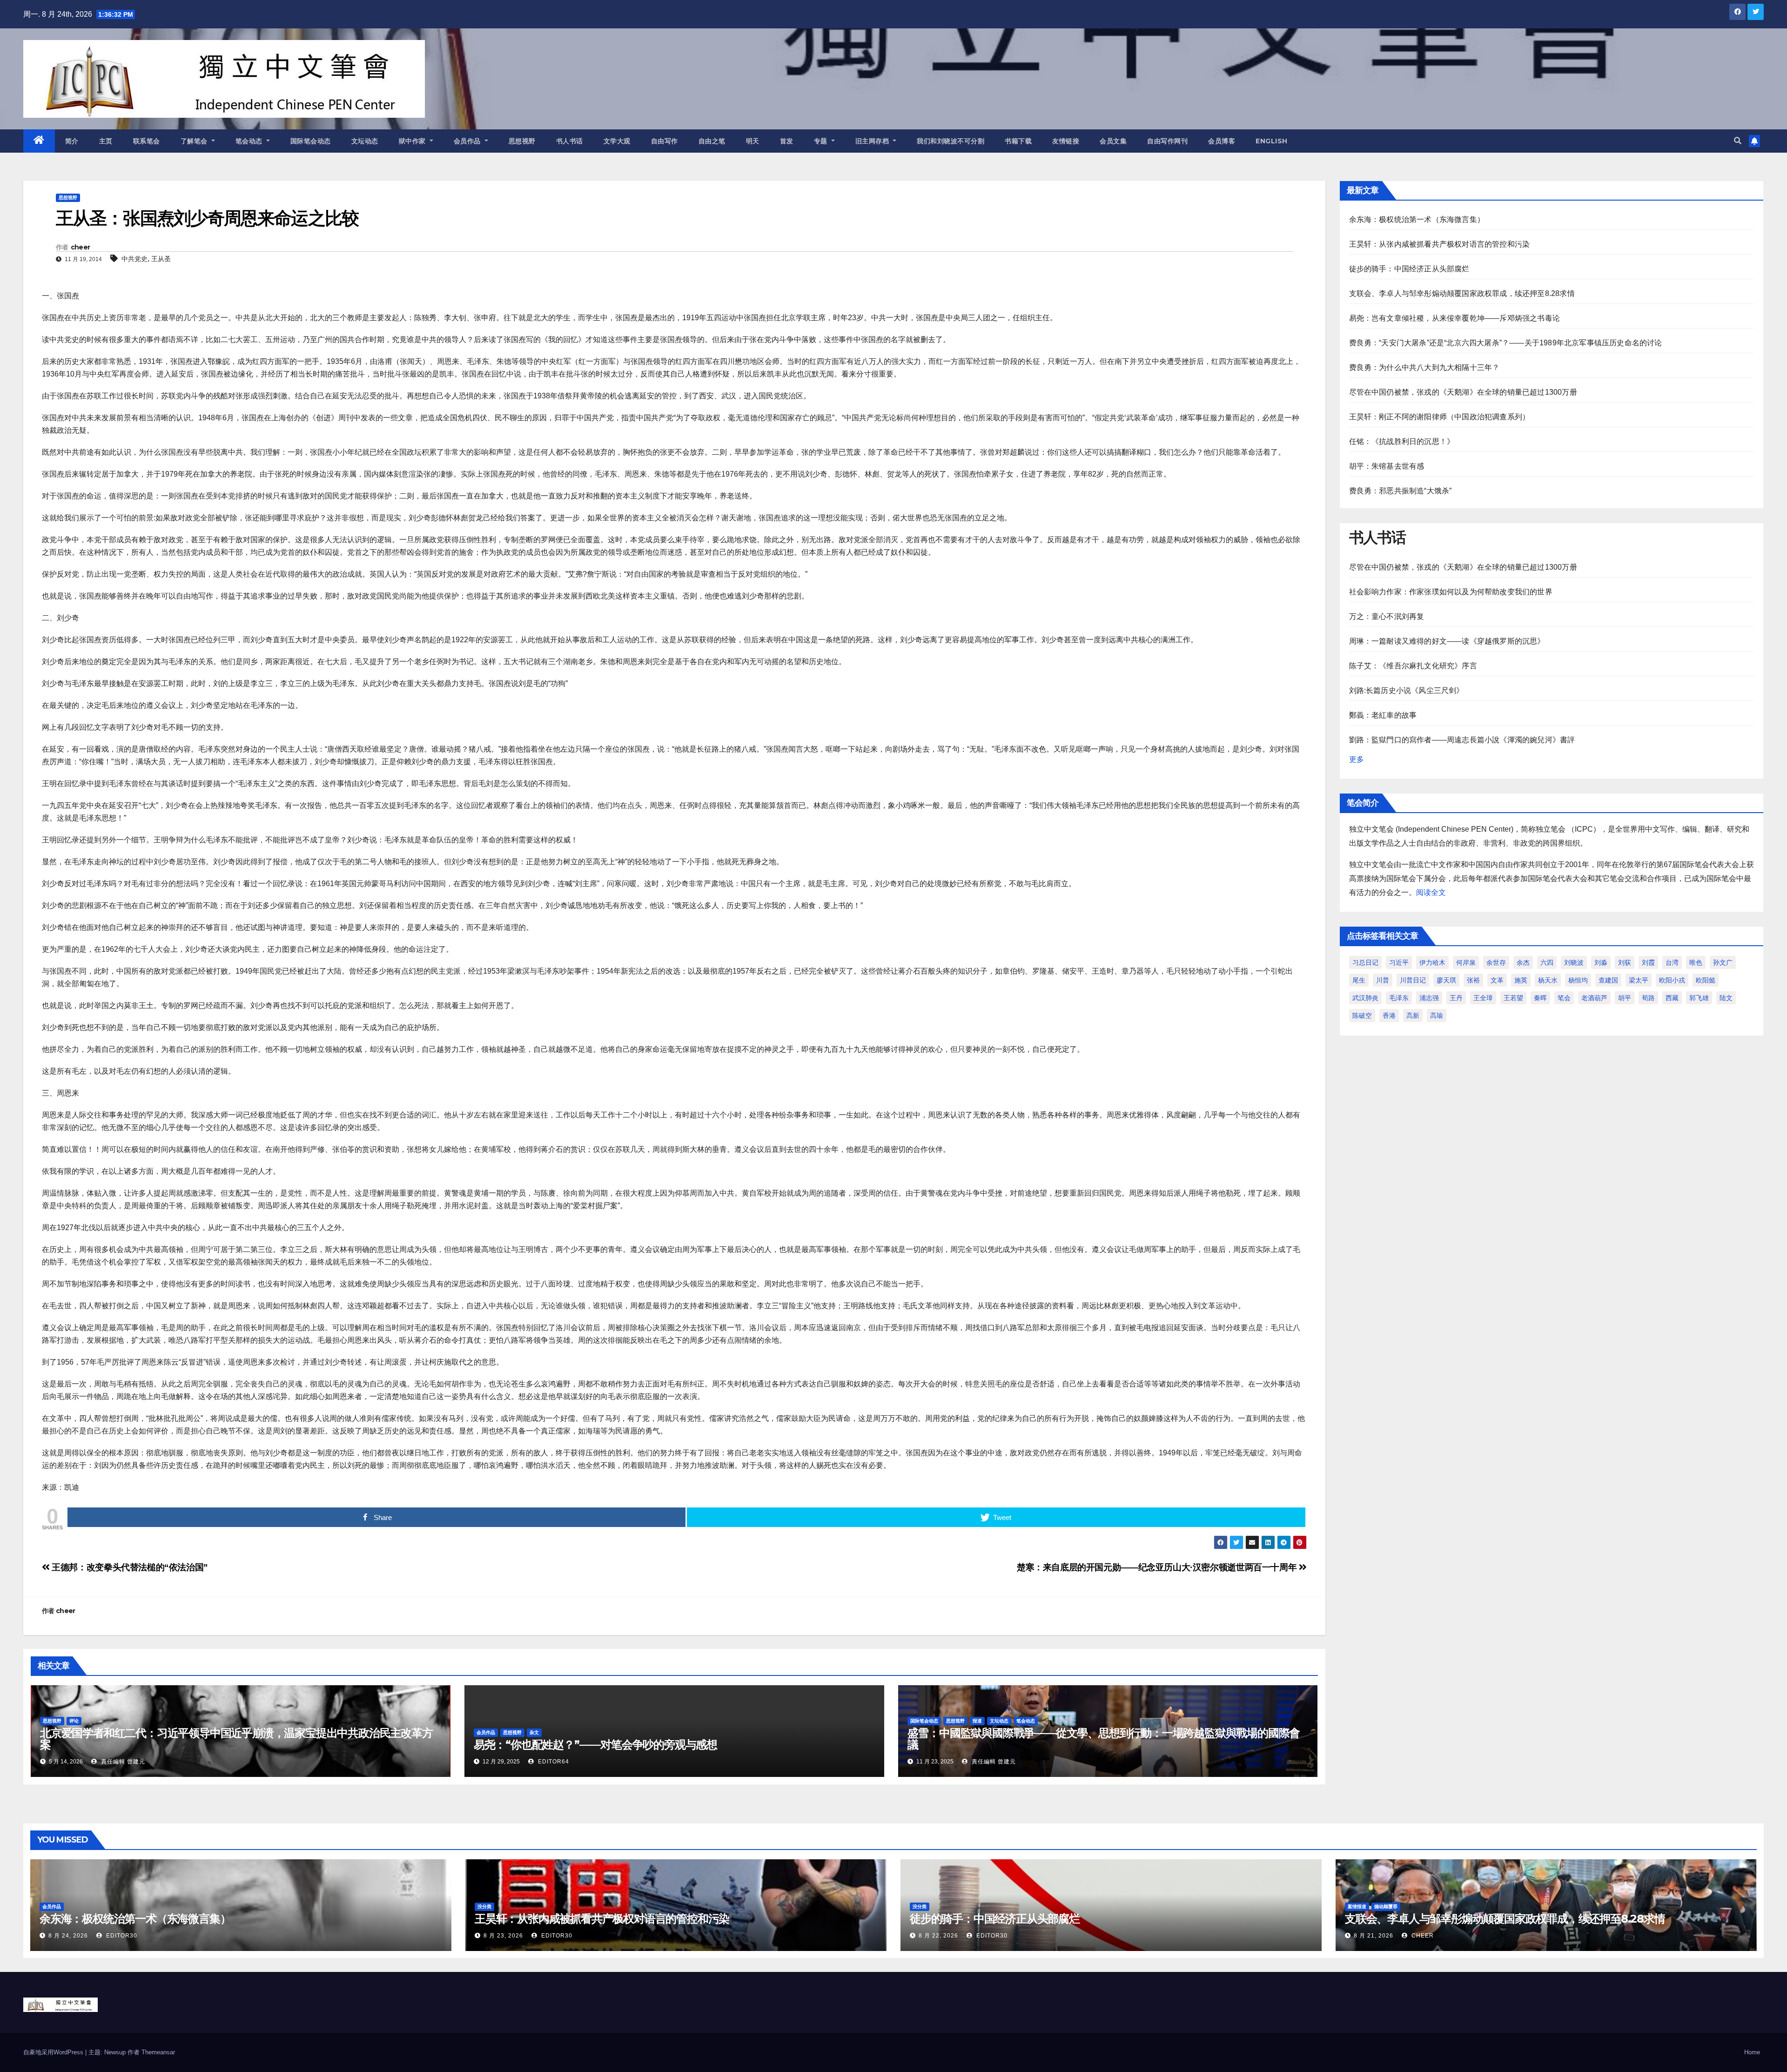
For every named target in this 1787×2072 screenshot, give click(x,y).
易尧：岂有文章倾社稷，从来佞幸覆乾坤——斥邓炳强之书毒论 (1455, 318)
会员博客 (1222, 141)
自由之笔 (712, 141)
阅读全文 (1431, 892)
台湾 (1672, 962)
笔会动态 (250, 141)
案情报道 (1357, 1907)
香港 (1389, 1016)
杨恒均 (1578, 980)
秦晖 (1540, 998)
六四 (1547, 962)
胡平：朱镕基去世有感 (1387, 466)
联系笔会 (147, 141)
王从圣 (161, 259)
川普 (1383, 980)
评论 (74, 1721)
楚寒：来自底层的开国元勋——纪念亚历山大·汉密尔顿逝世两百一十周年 (1158, 1567)
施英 (1521, 980)
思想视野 (522, 141)
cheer (81, 247)
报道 (977, 1721)
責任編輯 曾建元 (122, 1762)
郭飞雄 (1699, 998)
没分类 (484, 1907)
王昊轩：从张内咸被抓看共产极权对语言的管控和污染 (1440, 244)
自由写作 (665, 141)
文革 (1497, 980)
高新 (1413, 1016)
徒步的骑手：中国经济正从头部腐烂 (1409, 269)
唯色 (1696, 962)
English (1272, 141)
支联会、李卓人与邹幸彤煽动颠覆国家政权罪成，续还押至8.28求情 (1462, 293)
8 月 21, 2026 (1374, 1936)
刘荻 (1625, 962)
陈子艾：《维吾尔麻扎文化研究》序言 (1413, 666)
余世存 (1496, 962)
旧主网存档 (873, 141)
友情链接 (1066, 141)
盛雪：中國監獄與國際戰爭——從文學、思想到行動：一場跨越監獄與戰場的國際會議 (1104, 1739)
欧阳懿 (1706, 980)
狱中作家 (413, 141)
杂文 (534, 1732)
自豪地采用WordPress (54, 2052)
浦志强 (1429, 998)
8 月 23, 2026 (503, 1936)
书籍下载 (1018, 141)
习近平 (1399, 962)
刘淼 (1601, 962)
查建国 (1608, 980)
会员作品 (468, 141)
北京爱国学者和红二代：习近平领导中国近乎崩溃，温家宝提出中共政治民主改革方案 (236, 1739)
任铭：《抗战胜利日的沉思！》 (1402, 441)
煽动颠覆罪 (1386, 1907)
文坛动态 (365, 141)
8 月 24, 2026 (68, 1936)
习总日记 (1365, 962)
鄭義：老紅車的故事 (1383, 715)
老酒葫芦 (1594, 998)
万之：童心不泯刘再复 (1387, 616)
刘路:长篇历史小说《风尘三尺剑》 (1407, 690)
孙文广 (1723, 962)
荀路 (1648, 998)
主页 (106, 141)
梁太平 (1639, 980)
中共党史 (134, 259)
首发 (787, 141)
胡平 (1625, 998)
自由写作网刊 (1167, 141)
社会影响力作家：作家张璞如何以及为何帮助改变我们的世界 (1451, 592)
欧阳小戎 (1672, 980)
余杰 (1523, 962)
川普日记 (1413, 980)
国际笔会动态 (311, 141)
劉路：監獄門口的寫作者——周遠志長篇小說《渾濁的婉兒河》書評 (1462, 740)
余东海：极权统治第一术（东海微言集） (1417, 219)
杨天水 (1548, 980)
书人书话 (570, 141)
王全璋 (1483, 998)
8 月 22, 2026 (938, 1936)
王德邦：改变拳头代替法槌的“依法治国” (129, 1567)
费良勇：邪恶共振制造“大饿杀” (1401, 491)
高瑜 (1437, 1016)
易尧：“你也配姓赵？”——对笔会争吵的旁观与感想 (595, 1745)
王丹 (1456, 998)
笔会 (1564, 998)
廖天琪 (1446, 980)
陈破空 (1362, 1016)
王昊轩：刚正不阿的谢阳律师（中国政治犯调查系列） (1440, 417)
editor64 (553, 1762)
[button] (1738, 141)
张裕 (1473, 980)
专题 (822, 141)
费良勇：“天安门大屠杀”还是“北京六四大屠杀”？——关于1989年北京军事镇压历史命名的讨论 (1506, 343)
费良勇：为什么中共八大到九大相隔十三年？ (1424, 367)
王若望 (1513, 998)
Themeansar (158, 2052)
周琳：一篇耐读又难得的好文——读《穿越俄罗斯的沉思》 (1447, 641)
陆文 (1726, 998)
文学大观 (617, 141)
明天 (753, 141)
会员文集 (1113, 141)
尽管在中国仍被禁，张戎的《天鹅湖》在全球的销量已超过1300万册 (1463, 392)
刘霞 (1648, 962)
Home (1752, 2052)
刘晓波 (1574, 962)
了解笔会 (195, 141)
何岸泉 (1466, 962)
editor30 (121, 1936)
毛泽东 (1399, 998)
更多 (1357, 759)
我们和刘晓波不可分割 (951, 141)
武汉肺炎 (1365, 998)
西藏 (1672, 998)
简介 (72, 141)
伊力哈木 (1432, 962)
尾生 (1359, 980)
